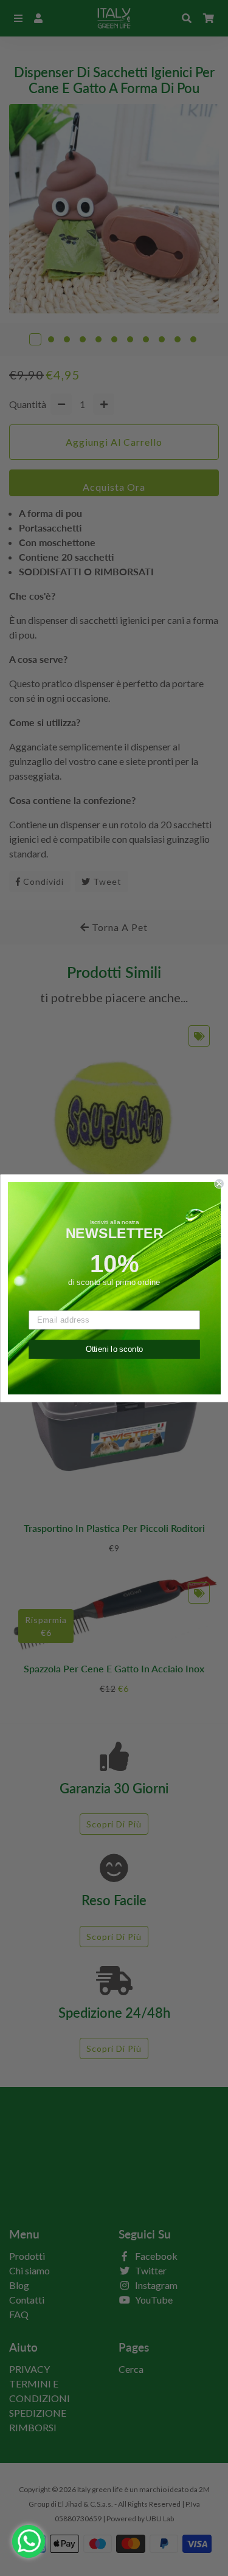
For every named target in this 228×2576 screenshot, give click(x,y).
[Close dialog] (219, 1184)
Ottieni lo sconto (114, 1349)
